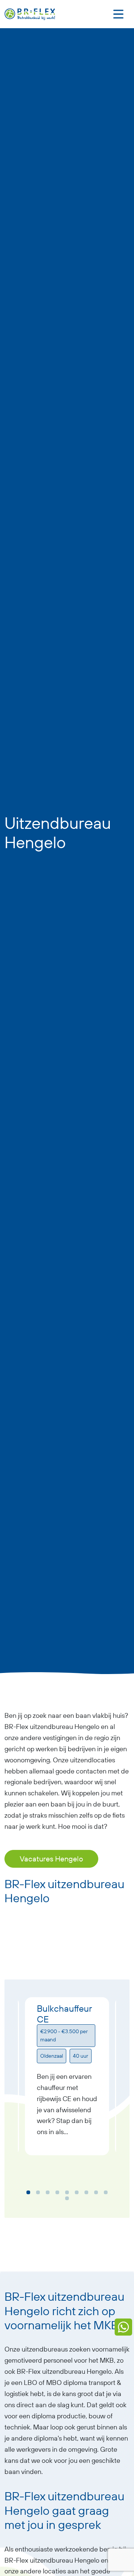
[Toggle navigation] (118, 14)
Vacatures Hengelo (51, 1859)
